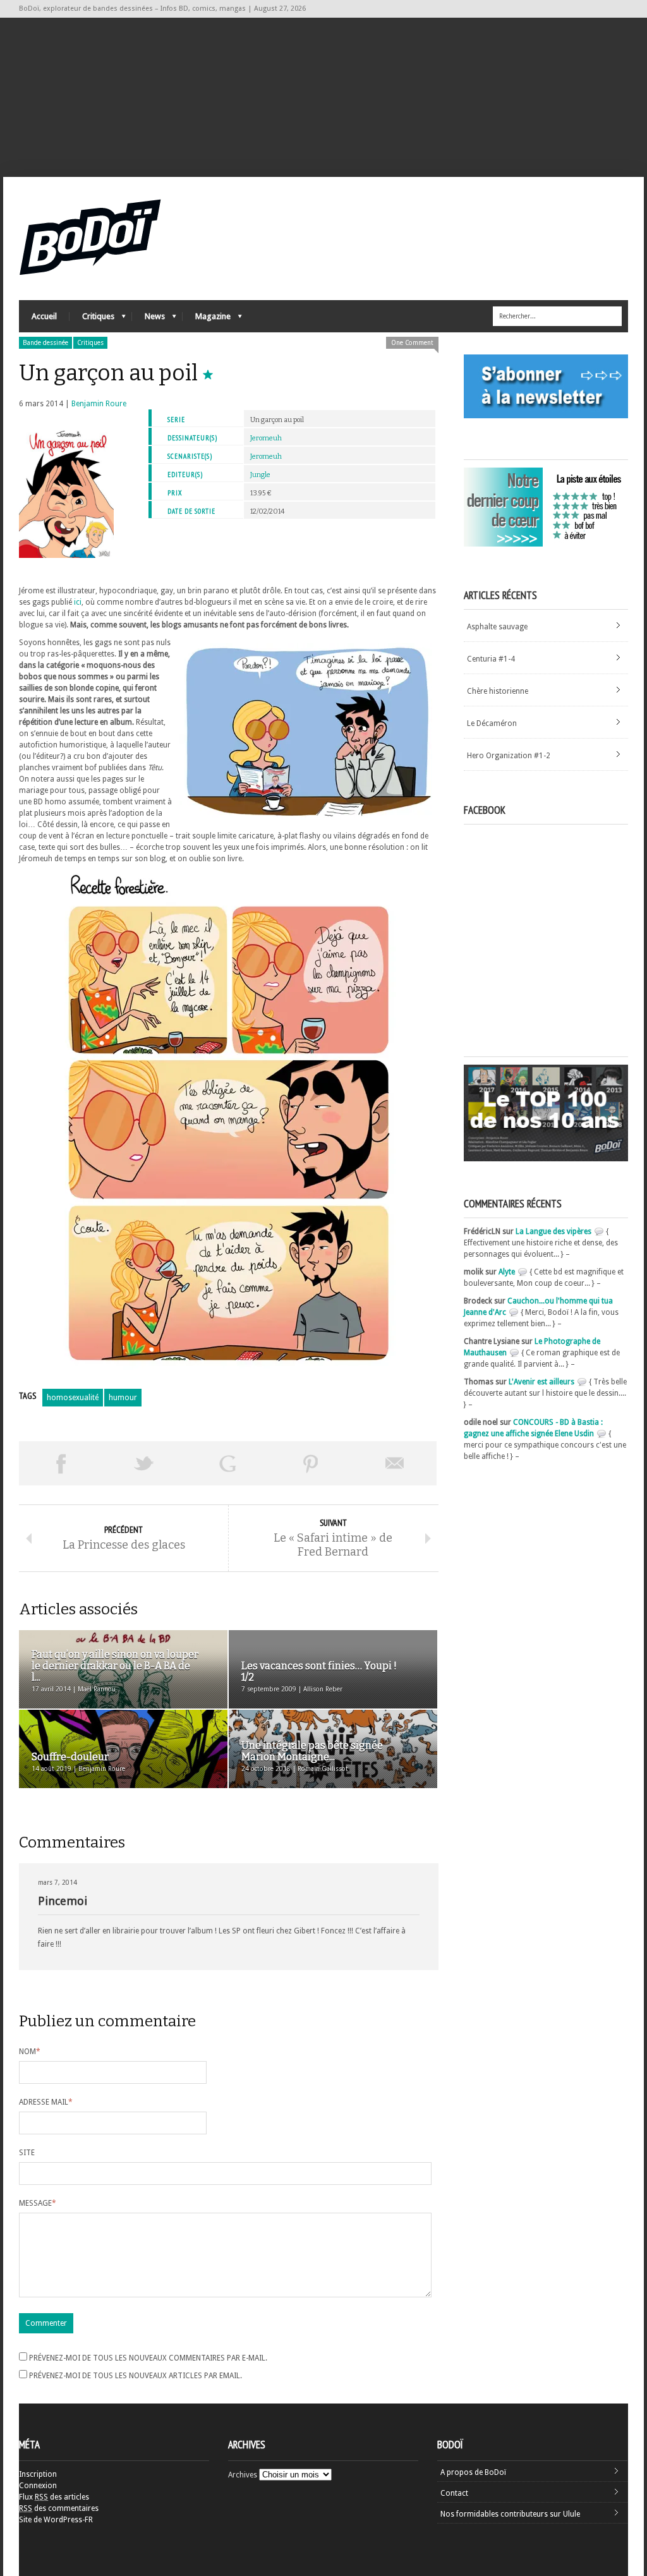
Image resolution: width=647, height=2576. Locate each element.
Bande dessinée (45, 343)
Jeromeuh (266, 438)
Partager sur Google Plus (227, 1463)
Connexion (38, 2486)
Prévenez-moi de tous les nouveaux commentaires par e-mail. (148, 2358)
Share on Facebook (61, 1463)
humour (123, 1398)
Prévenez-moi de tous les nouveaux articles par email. (136, 2376)
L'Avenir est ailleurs (541, 1382)
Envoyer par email (395, 1463)
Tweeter (144, 1463)
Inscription (38, 2474)
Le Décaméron (492, 723)
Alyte (507, 1272)
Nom (30, 2052)
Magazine (207, 319)
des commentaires (59, 2508)
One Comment (412, 343)
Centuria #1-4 (491, 659)
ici (78, 602)
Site (27, 2153)
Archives (243, 2475)
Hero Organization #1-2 (509, 756)
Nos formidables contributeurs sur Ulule (510, 2514)
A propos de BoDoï (473, 2472)
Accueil (44, 316)
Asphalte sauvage (497, 627)
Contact (454, 2493)
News (148, 319)
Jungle (260, 475)
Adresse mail (46, 2102)
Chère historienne (498, 691)
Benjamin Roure (99, 404)
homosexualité (73, 1398)
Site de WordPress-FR (56, 2520)
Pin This (311, 1463)
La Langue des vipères (553, 1231)
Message (38, 2203)
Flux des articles (54, 2497)
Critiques (92, 319)
